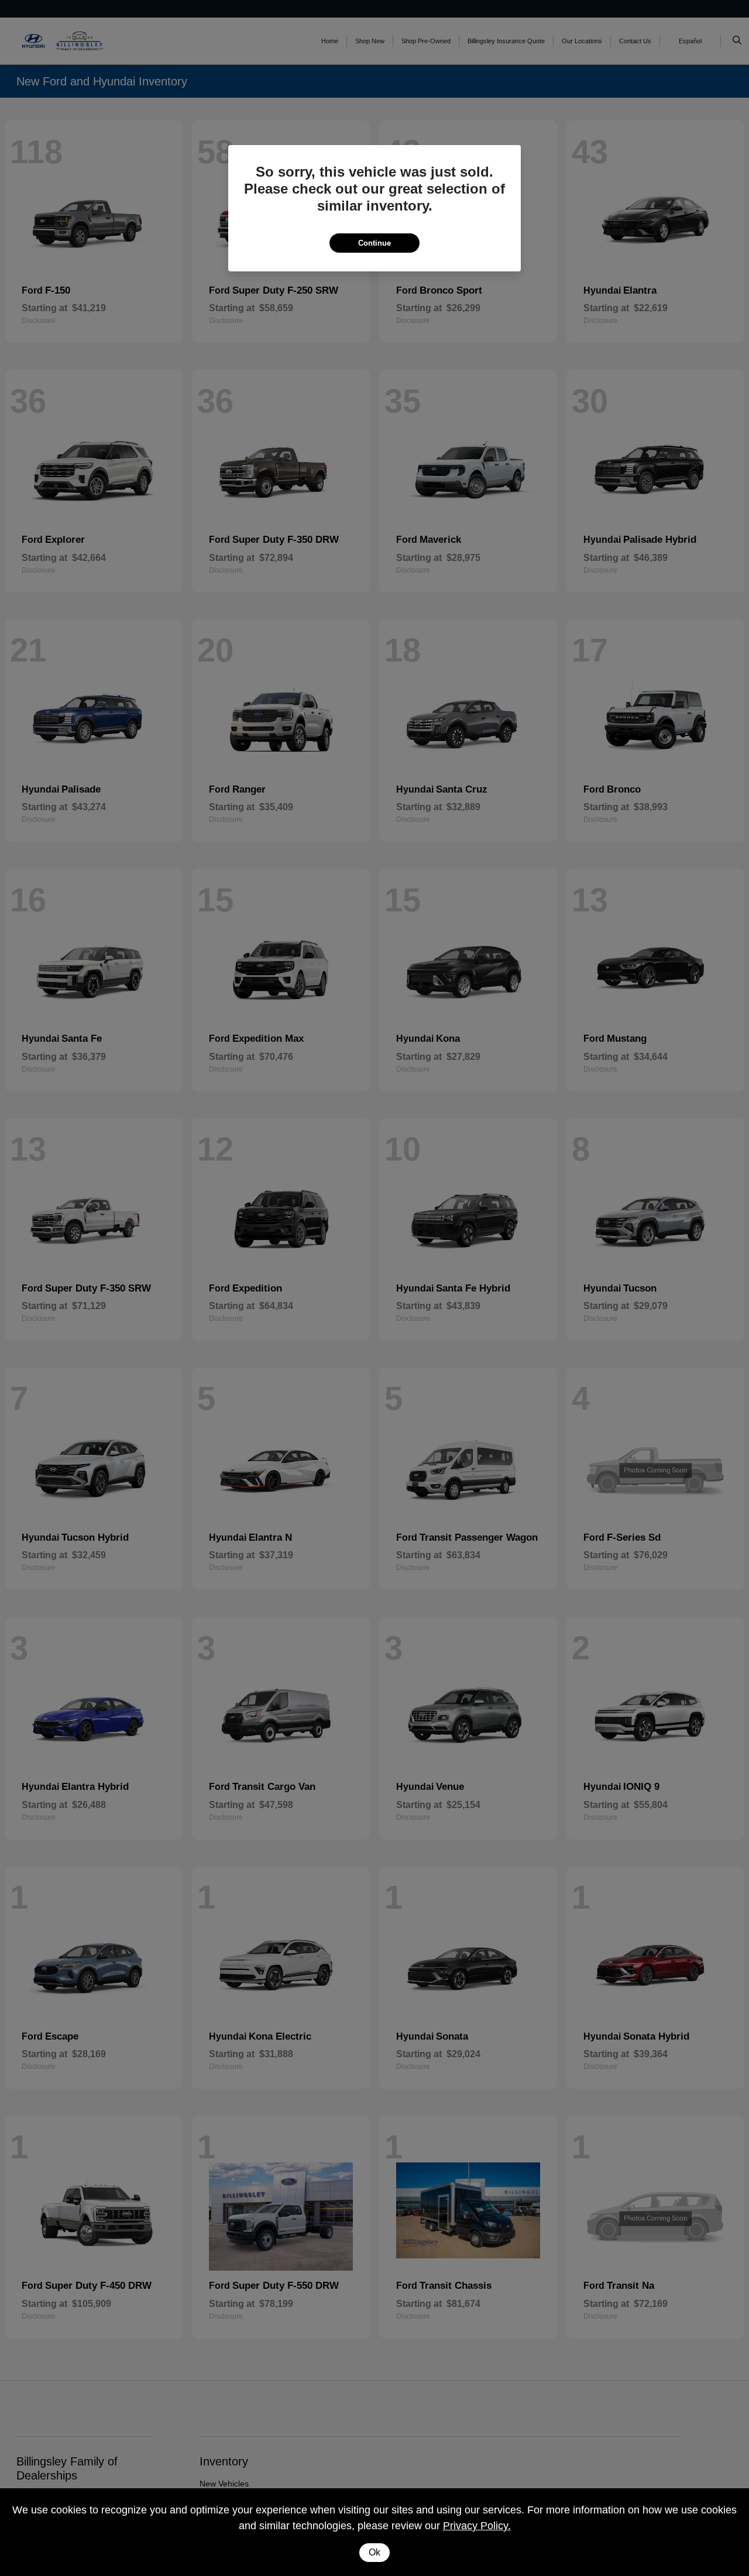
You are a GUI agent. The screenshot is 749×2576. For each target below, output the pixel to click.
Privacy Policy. (477, 2526)
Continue (374, 243)
